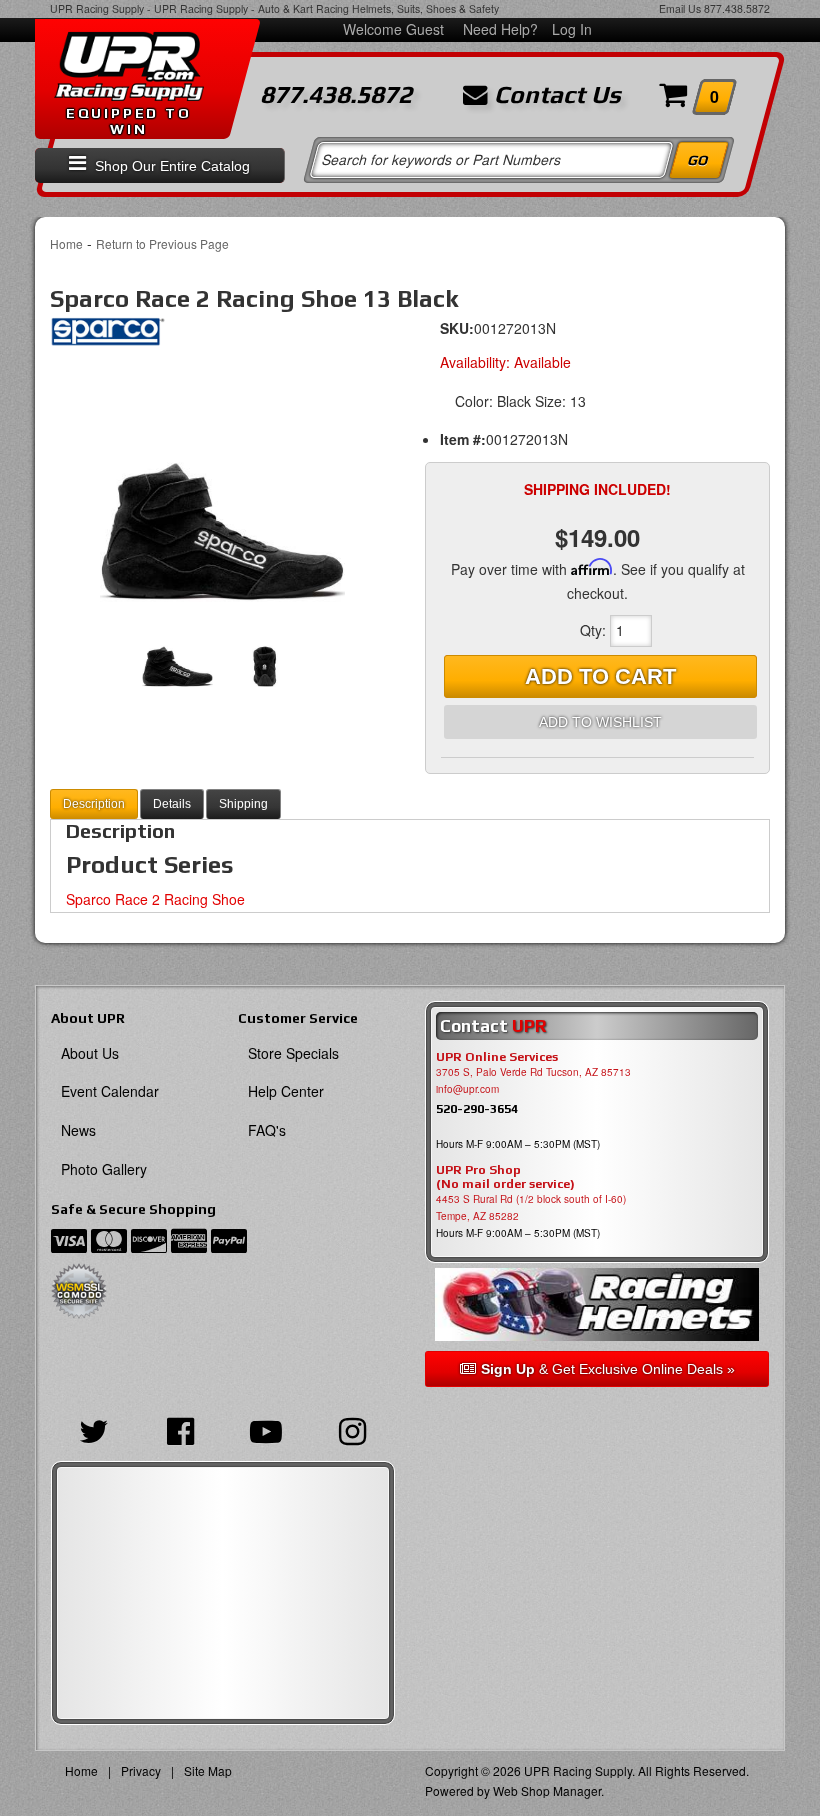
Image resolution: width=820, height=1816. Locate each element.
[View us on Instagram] (352, 1429)
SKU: (457, 328)
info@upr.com (467, 1089)
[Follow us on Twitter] (94, 1429)
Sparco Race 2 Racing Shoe (155, 899)
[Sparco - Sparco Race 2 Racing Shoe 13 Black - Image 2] (264, 652)
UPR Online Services (497, 1057)
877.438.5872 (737, 8)
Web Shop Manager (547, 1790)
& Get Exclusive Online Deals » (608, 1369)
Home (66, 243)
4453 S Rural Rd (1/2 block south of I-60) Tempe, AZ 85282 (531, 1207)
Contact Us (554, 95)
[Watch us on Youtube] (266, 1429)
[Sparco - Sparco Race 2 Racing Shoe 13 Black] (107, 337)
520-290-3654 (477, 1108)
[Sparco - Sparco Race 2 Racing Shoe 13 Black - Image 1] (222, 482)
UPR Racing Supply (97, 8)
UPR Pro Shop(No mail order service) (505, 1177)
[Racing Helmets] (597, 1304)
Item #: (463, 439)
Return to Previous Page (162, 243)
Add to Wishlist (600, 722)
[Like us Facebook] (180, 1429)
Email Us (680, 8)
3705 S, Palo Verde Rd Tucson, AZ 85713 (533, 1072)
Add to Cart (600, 676)
